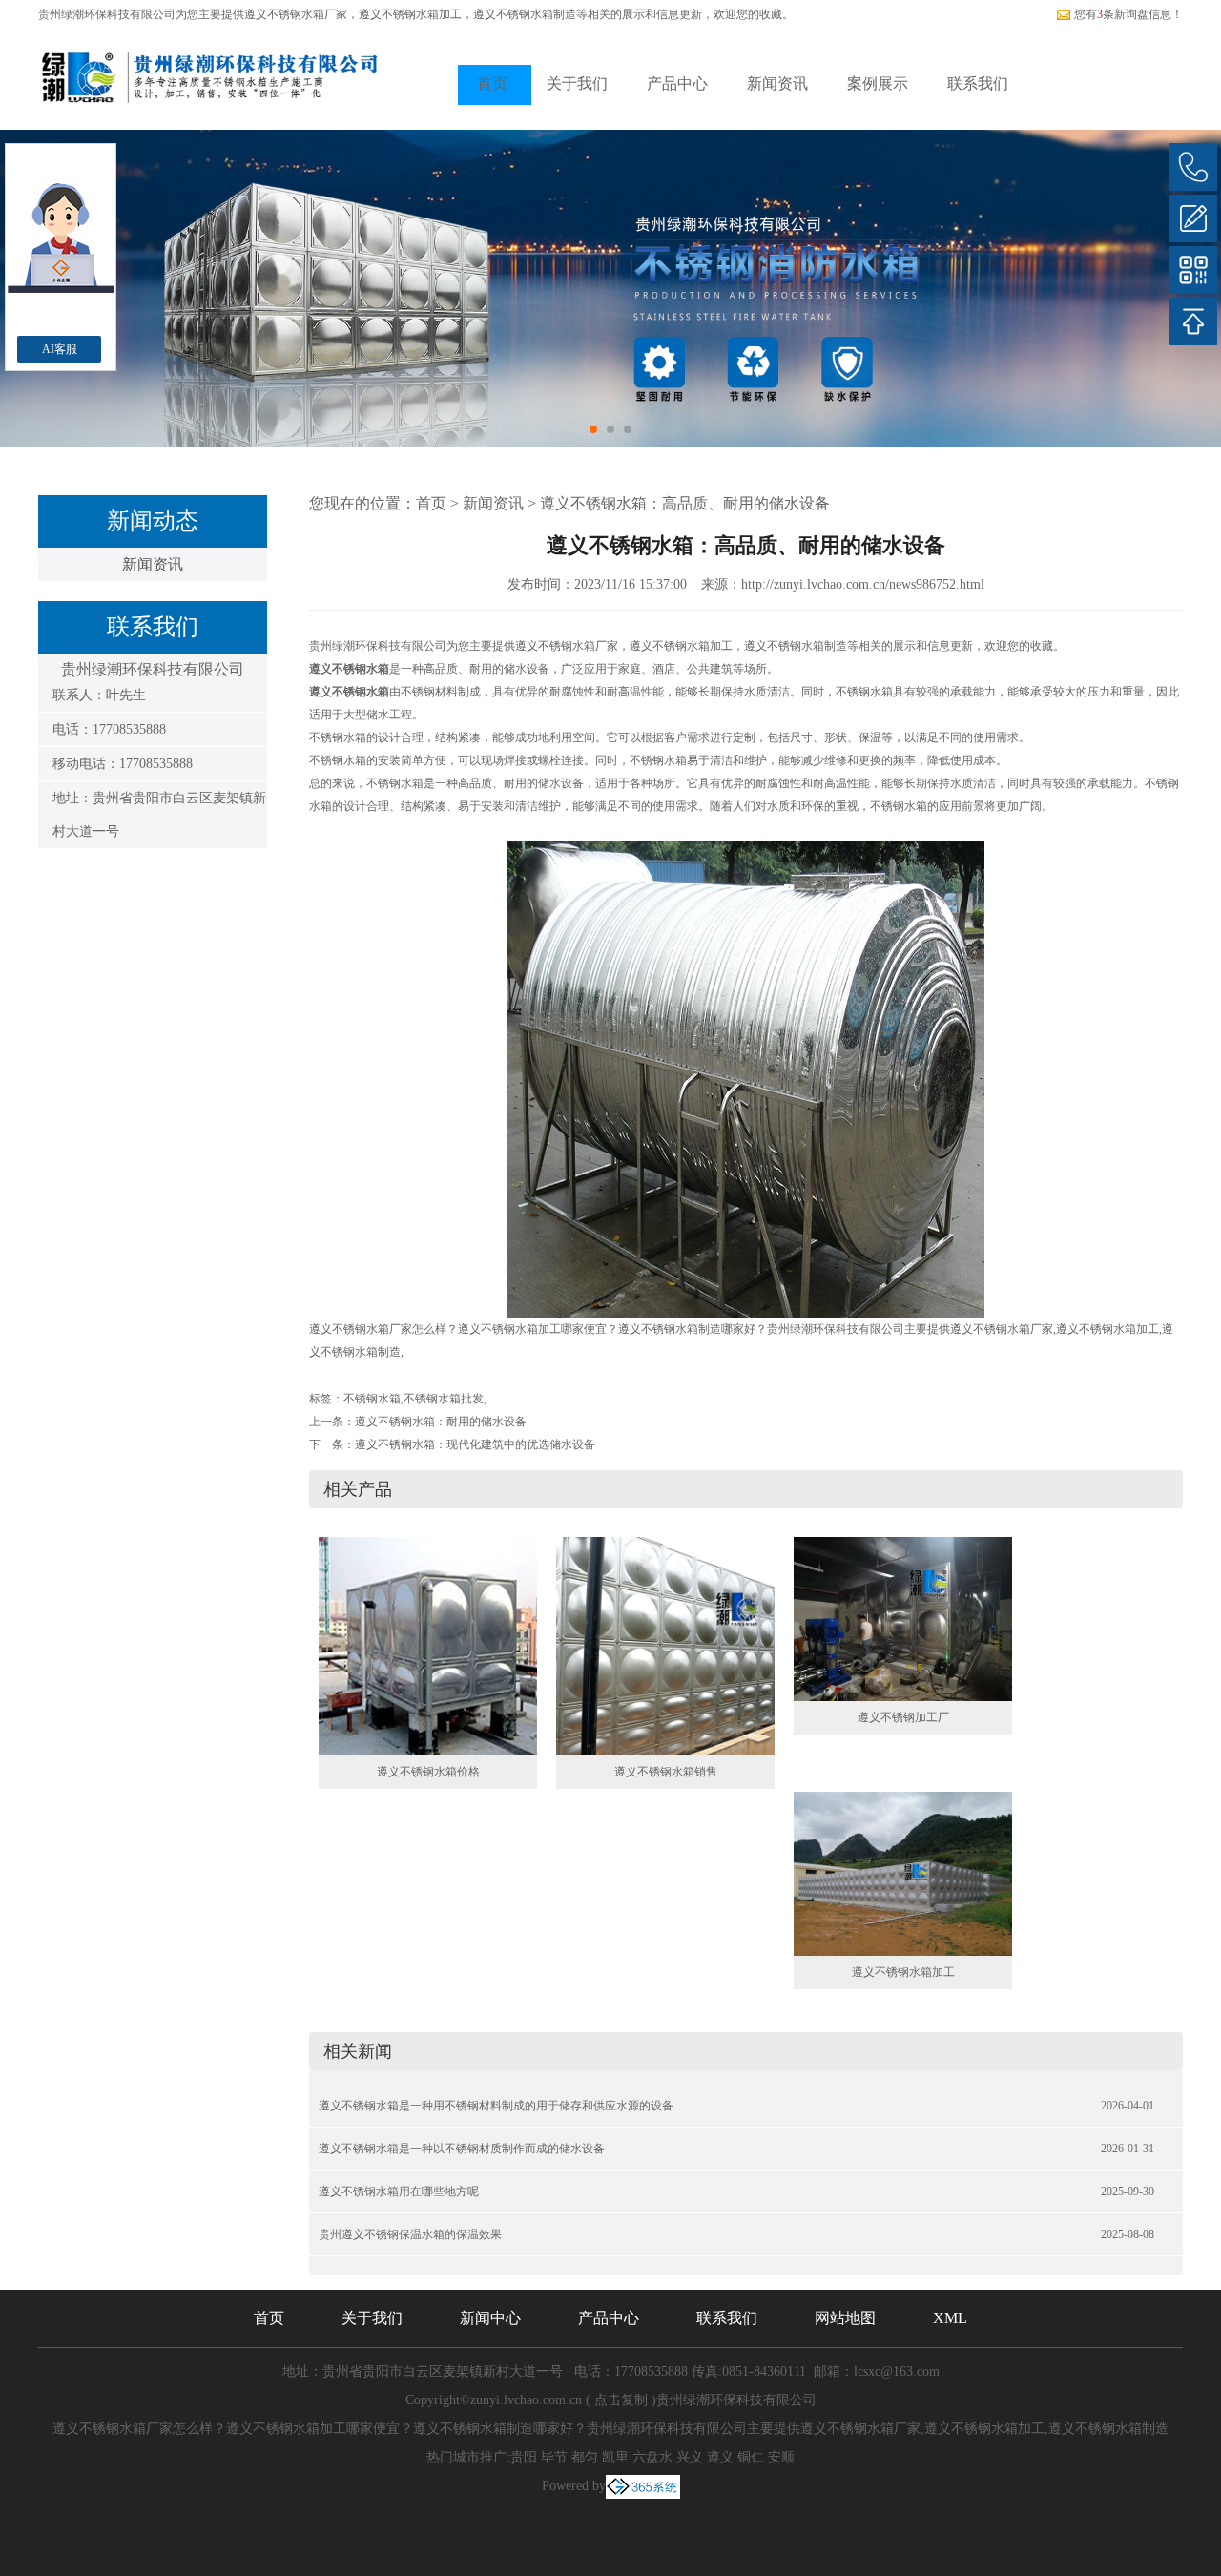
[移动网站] (1193, 270)
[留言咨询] (1193, 218)
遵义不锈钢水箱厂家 (296, 14)
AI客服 (60, 349)
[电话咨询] (1193, 167)
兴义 (690, 2457)
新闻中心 (490, 2318)
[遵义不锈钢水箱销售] (665, 1646)
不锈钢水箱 (372, 1399)
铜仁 (751, 2457)
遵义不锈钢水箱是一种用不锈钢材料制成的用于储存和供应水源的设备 (496, 2106)
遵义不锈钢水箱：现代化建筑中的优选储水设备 (475, 1444)
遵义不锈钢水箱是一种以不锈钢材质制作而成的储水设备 (462, 2149)
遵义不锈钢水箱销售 (666, 1772)
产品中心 (677, 83)
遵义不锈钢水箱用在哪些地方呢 (399, 2192)
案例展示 (878, 83)
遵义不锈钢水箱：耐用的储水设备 (441, 1422)
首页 (492, 83)
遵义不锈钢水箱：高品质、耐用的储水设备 (685, 503)
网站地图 (845, 2318)
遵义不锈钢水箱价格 (428, 1772)
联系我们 (978, 83)
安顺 (781, 2457)
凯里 (615, 2457)
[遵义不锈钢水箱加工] (903, 1873)
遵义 (720, 2457)
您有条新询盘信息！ (1128, 14)
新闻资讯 (777, 83)
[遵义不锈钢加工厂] (903, 1618)
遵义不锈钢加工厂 (903, 1717)
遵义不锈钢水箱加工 (903, 1972)
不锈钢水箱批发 (444, 1399)
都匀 (585, 2457)
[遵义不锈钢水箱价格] (428, 1646)
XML (950, 2318)
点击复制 (621, 2400)
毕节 (554, 2457)
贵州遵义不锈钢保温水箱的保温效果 (410, 2234)
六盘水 (652, 2457)
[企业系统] (643, 2486)
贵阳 (524, 2457)
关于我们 (577, 83)
